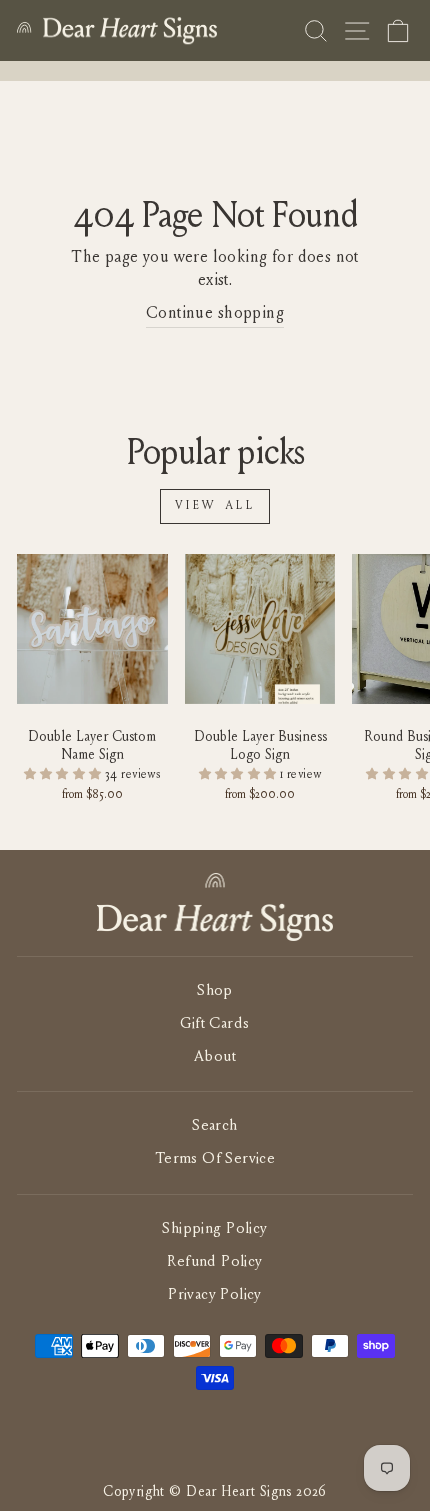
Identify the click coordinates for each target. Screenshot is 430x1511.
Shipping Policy (214, 1229)
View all (215, 506)
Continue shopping (215, 314)
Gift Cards (214, 1024)
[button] (65, 775)
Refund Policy (214, 1262)
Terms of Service (215, 1159)
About (215, 1057)
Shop (215, 991)
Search (214, 1126)
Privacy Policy (215, 1295)
